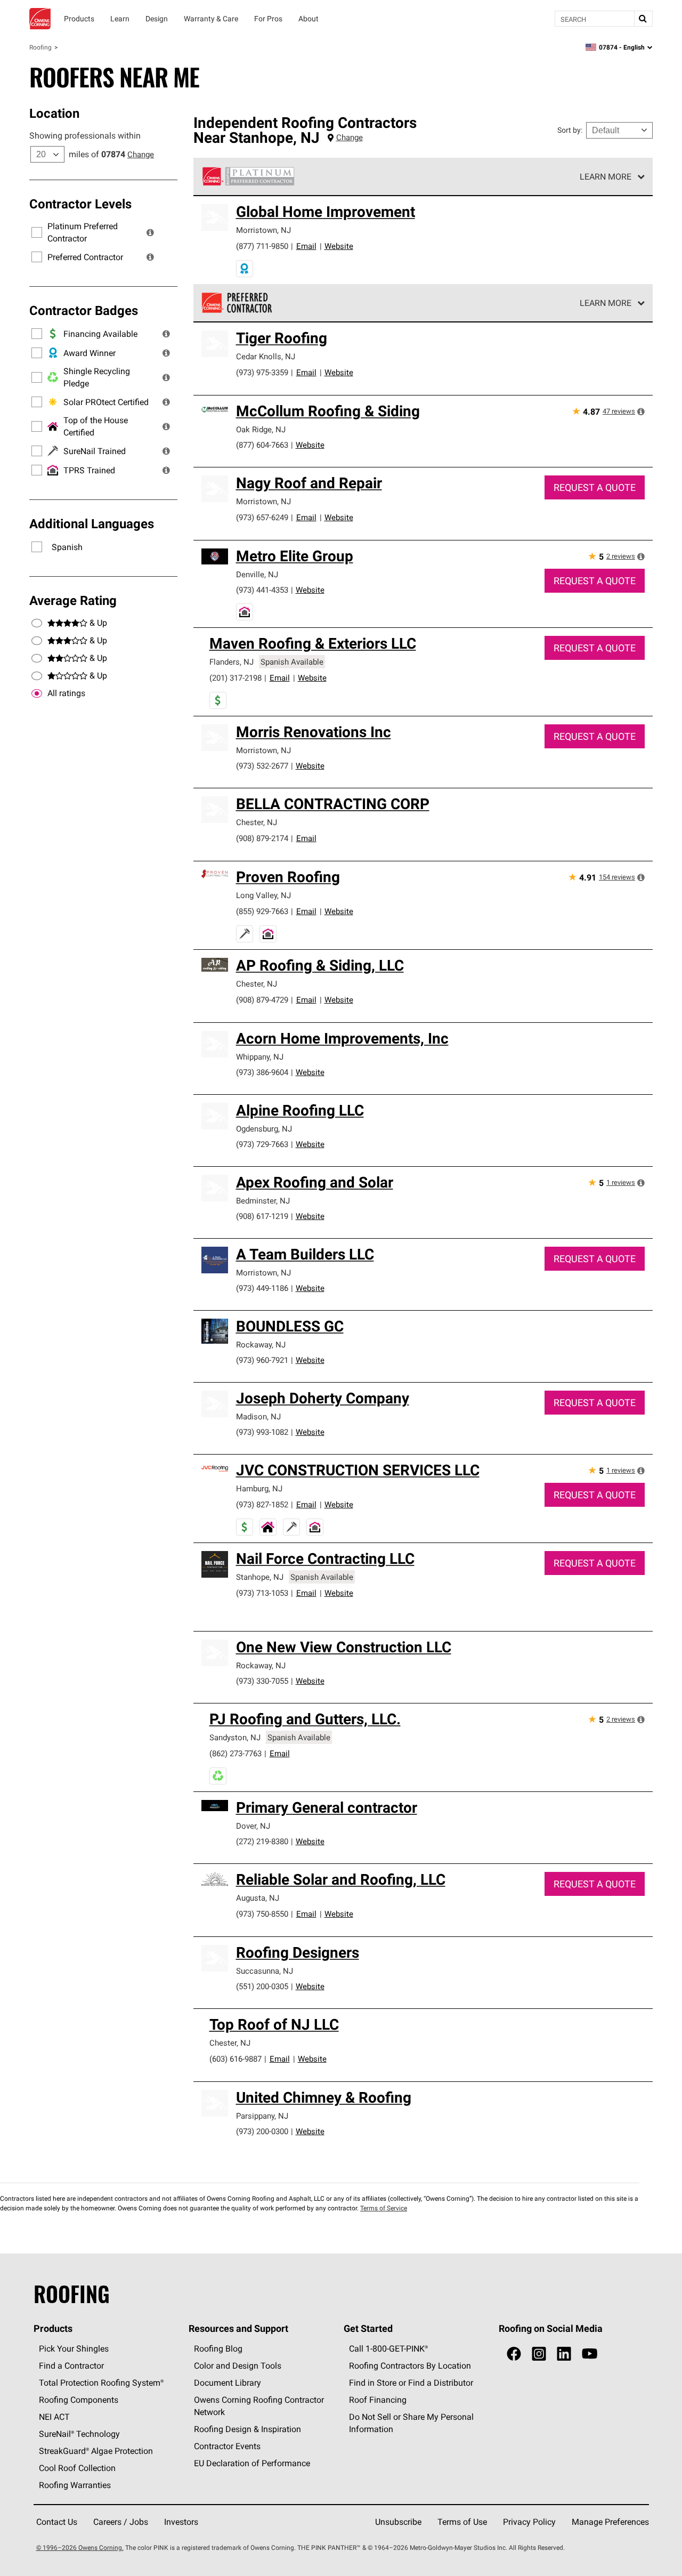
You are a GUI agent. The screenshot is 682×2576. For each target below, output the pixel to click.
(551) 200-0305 (262, 1986)
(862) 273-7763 (236, 1753)
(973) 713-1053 (262, 1593)
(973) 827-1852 (262, 1504)
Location (54, 113)
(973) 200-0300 (262, 2131)
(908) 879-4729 (262, 1000)
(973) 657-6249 (262, 517)
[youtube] (590, 2354)
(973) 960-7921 (262, 1360)
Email (306, 246)
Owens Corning (40, 19)
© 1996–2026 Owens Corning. (80, 2547)
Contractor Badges (84, 310)
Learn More (606, 176)
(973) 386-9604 (262, 1072)
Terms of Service (384, 2208)
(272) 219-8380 (262, 1841)
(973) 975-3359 (262, 372)
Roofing (40, 47)
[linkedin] (564, 2354)
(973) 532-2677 (262, 766)
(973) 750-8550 (262, 1914)
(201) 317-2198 (236, 678)
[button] (150, 232)
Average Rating (73, 600)
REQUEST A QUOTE (595, 487)
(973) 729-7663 (262, 1144)
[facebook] (514, 2354)
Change (141, 154)
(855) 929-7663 (262, 911)
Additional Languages (92, 523)
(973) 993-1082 (262, 1432)
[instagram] (539, 2354)
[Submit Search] (643, 19)
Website (339, 246)
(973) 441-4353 (262, 590)
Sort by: (570, 130)
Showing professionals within (85, 135)
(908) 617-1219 (262, 1216)
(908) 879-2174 (262, 838)
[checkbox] (37, 693)
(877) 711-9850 (262, 246)
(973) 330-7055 (262, 1681)
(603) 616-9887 (236, 2059)
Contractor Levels (80, 204)
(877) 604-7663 (262, 445)
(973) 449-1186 (262, 1288)
